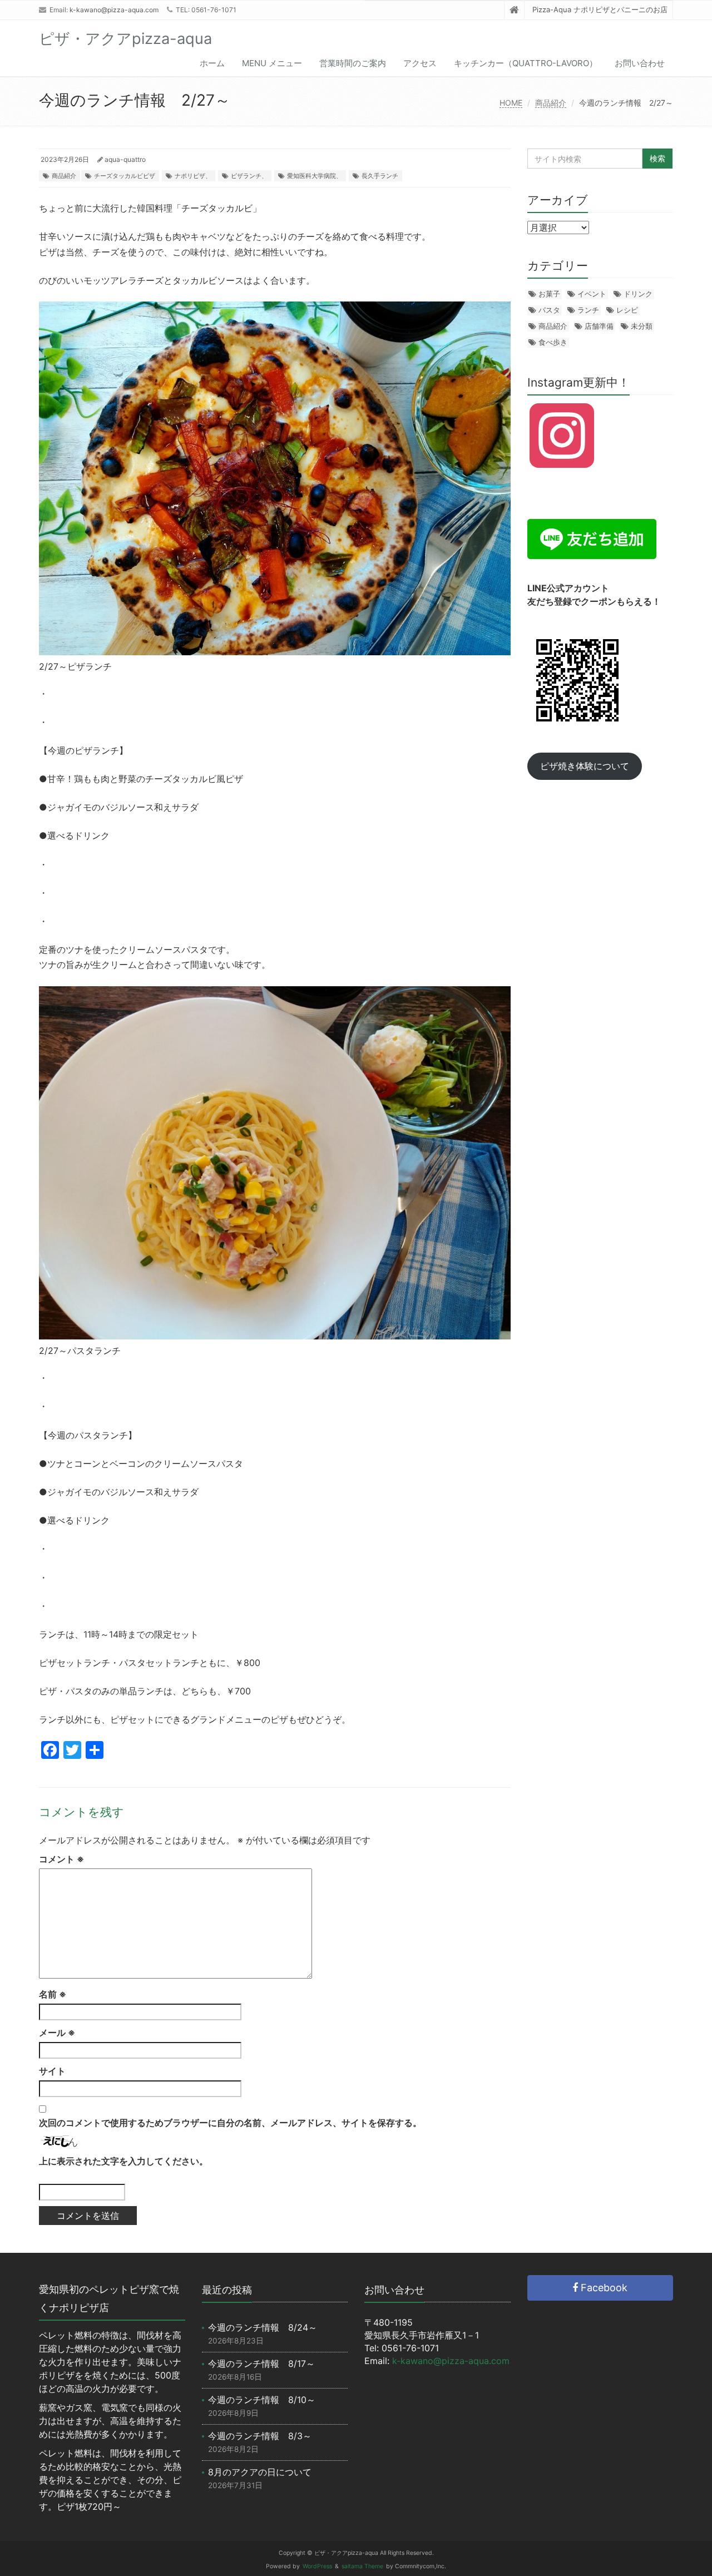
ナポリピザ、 (193, 176)
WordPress (317, 2566)
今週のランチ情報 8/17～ (261, 2364)
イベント (592, 294)
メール (57, 2033)
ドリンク (638, 294)
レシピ (627, 310)
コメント (61, 1859)
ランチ (588, 310)
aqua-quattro (125, 159)
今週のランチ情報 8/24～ (263, 2327)
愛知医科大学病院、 (315, 176)
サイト (52, 2071)
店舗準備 (599, 326)
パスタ (549, 310)
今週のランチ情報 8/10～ (262, 2400)
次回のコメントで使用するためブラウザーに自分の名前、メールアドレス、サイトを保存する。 (230, 2123)
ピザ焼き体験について (585, 766)
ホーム (212, 63)
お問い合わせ (640, 63)
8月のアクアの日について (260, 2472)
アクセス (420, 63)
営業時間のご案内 (353, 63)
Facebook (603, 2288)
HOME (511, 103)
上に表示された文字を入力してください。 (123, 2161)
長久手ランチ (380, 176)
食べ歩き (553, 342)
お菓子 (549, 294)
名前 (53, 1994)
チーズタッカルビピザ (125, 176)
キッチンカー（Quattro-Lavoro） (526, 63)
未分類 (642, 326)
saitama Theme (362, 2566)
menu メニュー (272, 63)
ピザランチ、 (249, 176)
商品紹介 (551, 103)
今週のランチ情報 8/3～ (260, 2436)
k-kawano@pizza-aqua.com (114, 10)
